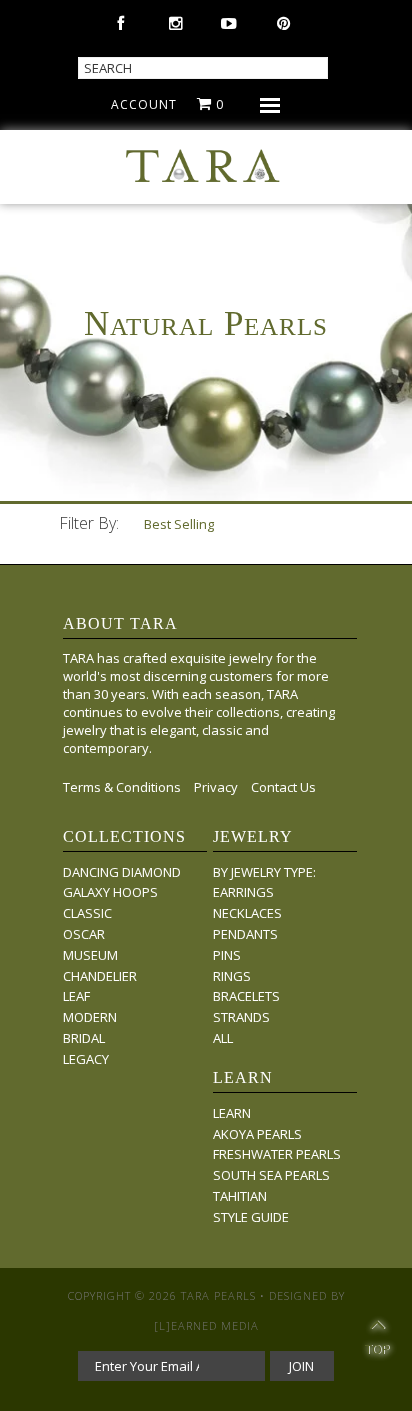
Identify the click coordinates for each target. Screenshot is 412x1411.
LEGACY (86, 1059)
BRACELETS (246, 996)
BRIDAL (84, 1038)
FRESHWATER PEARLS (277, 1154)
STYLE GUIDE (251, 1217)
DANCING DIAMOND (122, 872)
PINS (227, 955)
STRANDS (241, 1017)
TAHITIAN (240, 1196)
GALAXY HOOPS (110, 892)
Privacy (216, 787)
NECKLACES (247, 913)
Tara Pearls (218, 1295)
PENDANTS (245, 934)
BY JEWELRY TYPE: (264, 872)
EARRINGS (243, 892)
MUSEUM (90, 955)
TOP (377, 1340)
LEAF (76, 996)
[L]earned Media (206, 1325)
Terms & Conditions (122, 787)
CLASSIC (87, 913)
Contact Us (283, 787)
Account (144, 104)
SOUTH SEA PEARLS (271, 1175)
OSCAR (84, 934)
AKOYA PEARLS (257, 1134)
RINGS (232, 976)
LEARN (232, 1113)
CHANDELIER (100, 976)
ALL (223, 1038)
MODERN (90, 1017)
